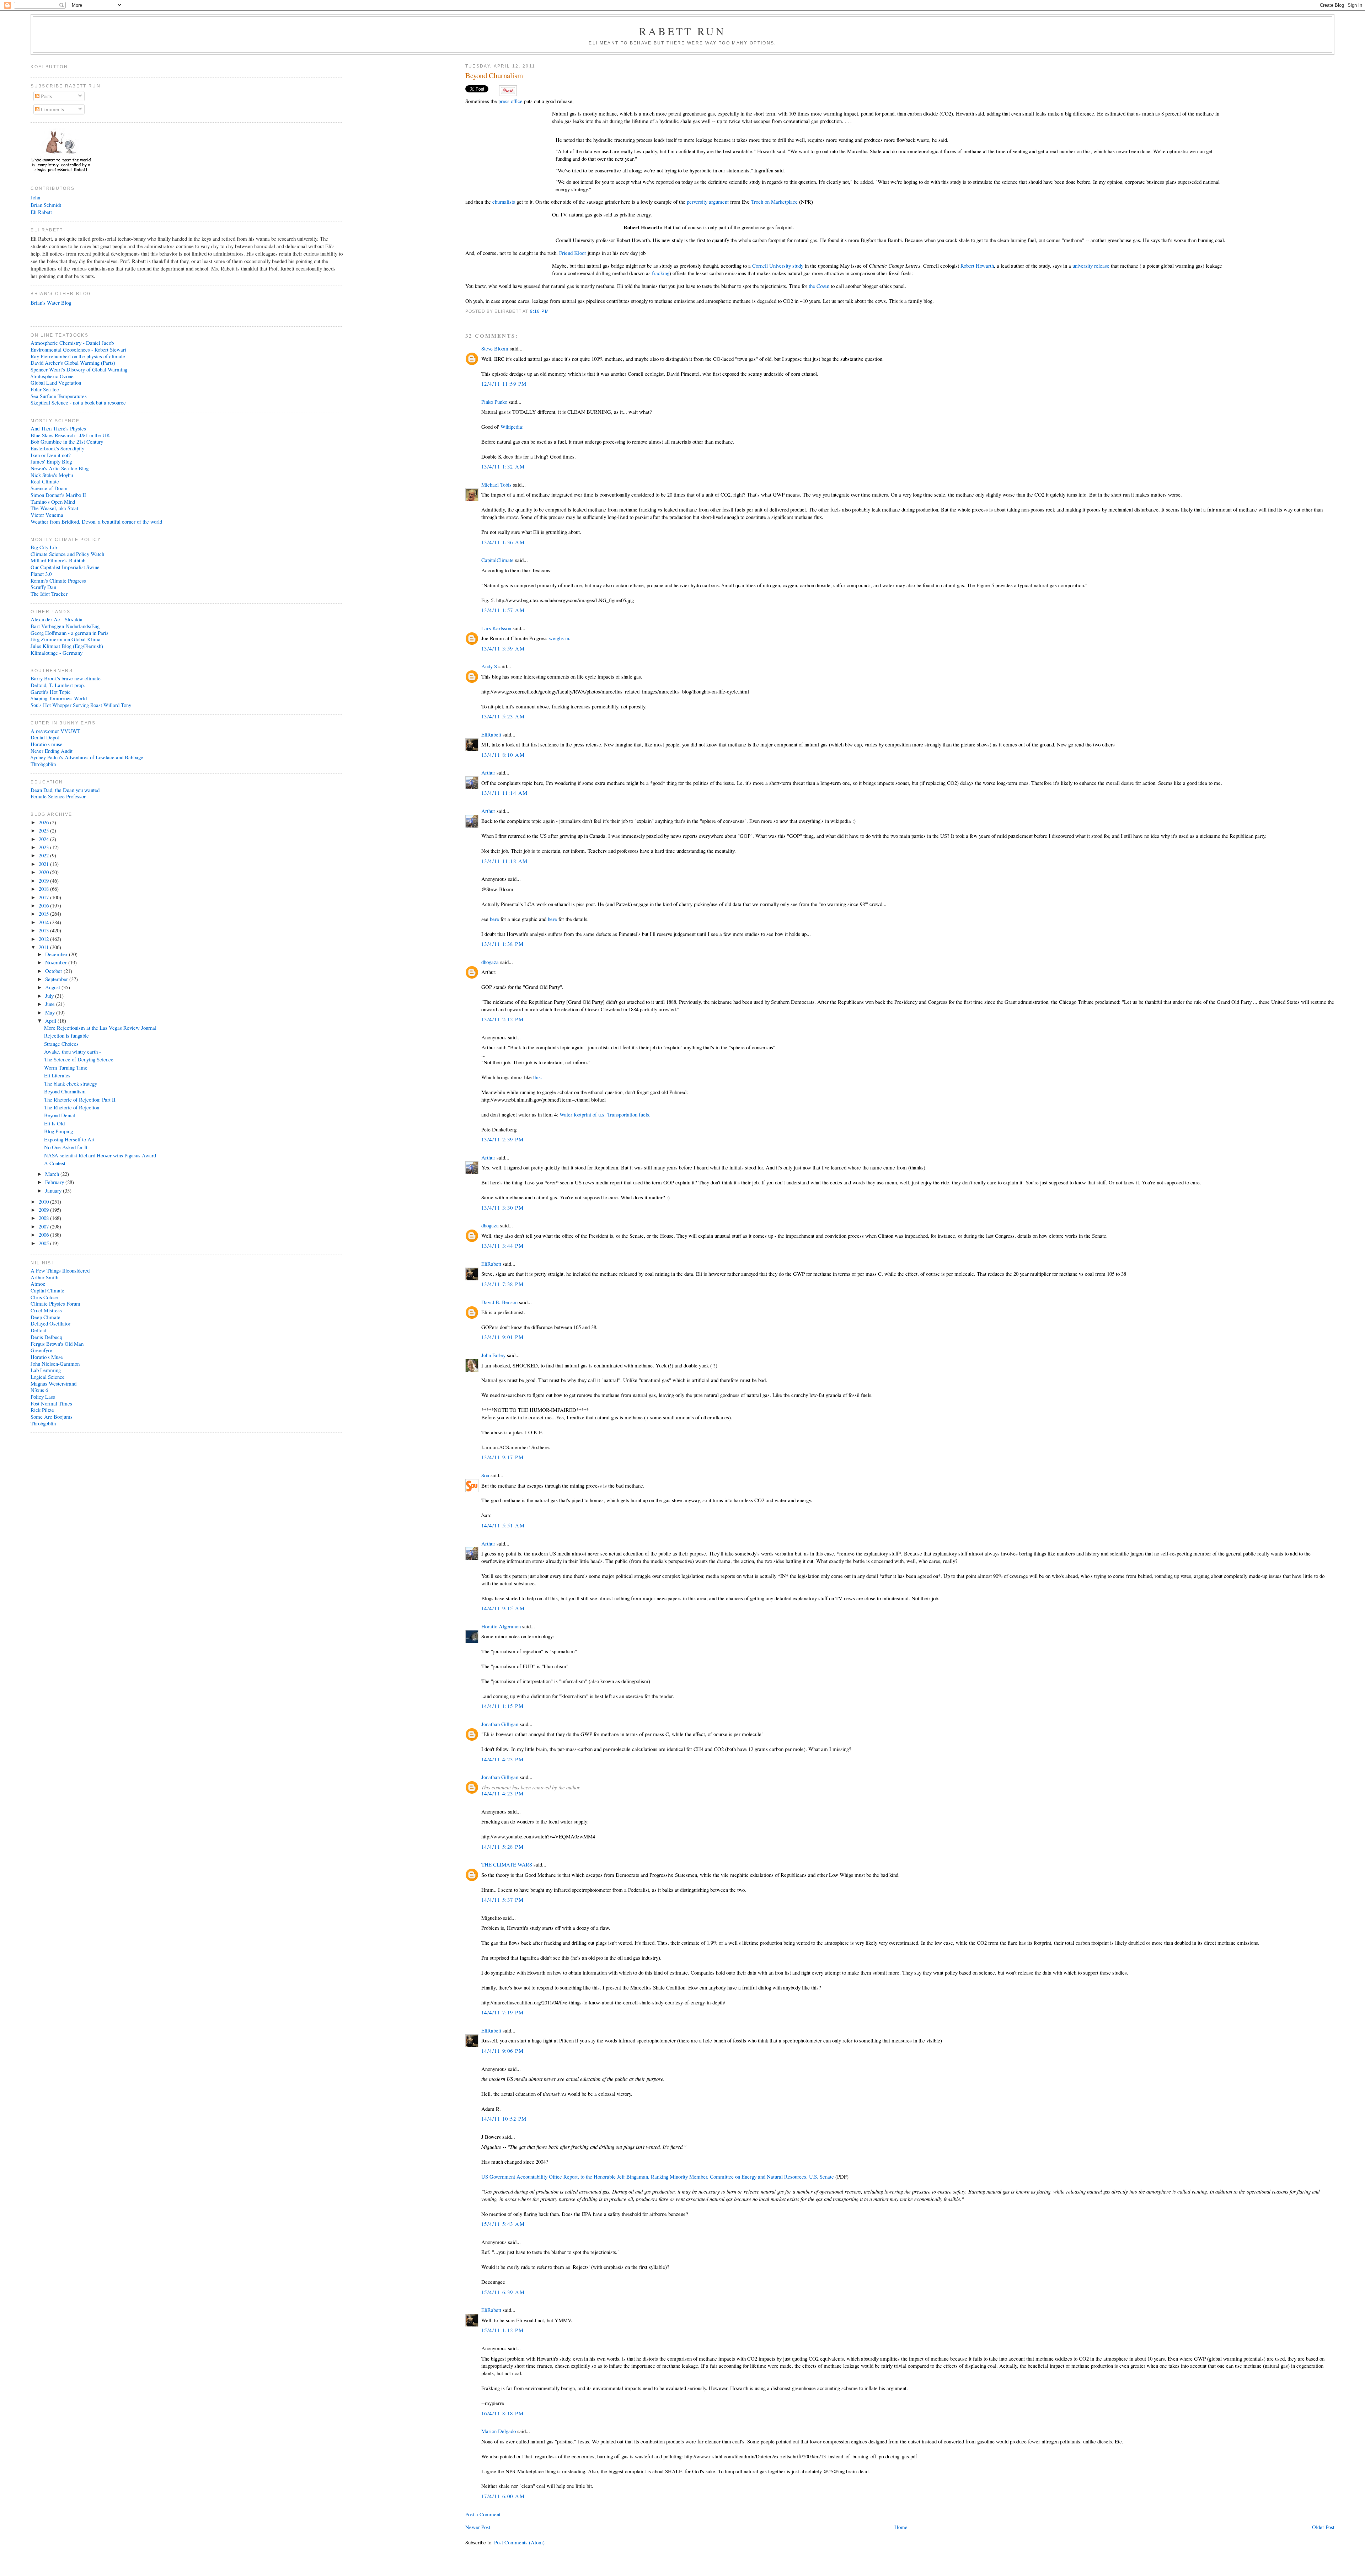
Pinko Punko (494, 402)
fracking (661, 273)
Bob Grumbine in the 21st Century (67, 441)
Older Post (1323, 2527)
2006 (44, 1235)
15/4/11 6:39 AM (503, 2292)
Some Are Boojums (52, 1416)
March (53, 1174)
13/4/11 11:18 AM (505, 861)
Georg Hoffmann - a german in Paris (69, 633)
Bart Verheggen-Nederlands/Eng (65, 626)
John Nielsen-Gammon (55, 1364)
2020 (44, 872)
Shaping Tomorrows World (59, 698)
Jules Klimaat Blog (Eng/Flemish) (67, 646)
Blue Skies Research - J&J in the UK (70, 435)
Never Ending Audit (52, 751)
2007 (44, 1226)
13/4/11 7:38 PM (502, 1284)
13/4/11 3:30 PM (502, 1207)
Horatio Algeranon (501, 1626)
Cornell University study (778, 266)
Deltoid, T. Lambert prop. (58, 685)
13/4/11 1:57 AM (503, 610)
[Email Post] (551, 311)
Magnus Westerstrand (53, 1383)
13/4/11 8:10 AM (503, 755)
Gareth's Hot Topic (51, 692)
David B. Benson (499, 1302)
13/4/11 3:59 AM (503, 648)
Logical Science (48, 1377)
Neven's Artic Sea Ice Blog (60, 468)
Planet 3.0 (41, 574)
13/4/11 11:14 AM (505, 793)
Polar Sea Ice (45, 389)
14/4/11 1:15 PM (502, 1706)
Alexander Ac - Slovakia (57, 619)
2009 (44, 1210)
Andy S (489, 666)
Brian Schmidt (46, 205)
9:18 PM (539, 311)
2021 (44, 864)
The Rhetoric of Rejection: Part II (80, 1099)
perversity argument (708, 202)
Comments (52, 109)
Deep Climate (45, 1317)
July (50, 996)
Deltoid (38, 1330)
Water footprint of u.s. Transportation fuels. (605, 1114)
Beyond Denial (60, 1115)
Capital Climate (47, 1290)
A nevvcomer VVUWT (55, 731)
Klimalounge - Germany (57, 653)
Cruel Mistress (46, 1310)
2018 (44, 889)
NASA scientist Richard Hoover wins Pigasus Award (100, 1155)
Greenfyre (41, 1350)
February (55, 1182)
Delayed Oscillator (50, 1323)
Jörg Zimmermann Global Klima (66, 639)
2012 (44, 939)
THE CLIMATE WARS (507, 1864)
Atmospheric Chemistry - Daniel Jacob (72, 343)
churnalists (504, 202)
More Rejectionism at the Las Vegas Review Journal (100, 1028)
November (57, 962)
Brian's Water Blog (51, 302)
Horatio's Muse (47, 1357)
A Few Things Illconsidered (60, 1270)
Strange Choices (61, 1044)
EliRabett (491, 734)
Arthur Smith (44, 1277)
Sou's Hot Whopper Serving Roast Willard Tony (81, 705)
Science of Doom (49, 488)
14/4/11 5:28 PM (502, 1847)
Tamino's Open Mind (53, 502)
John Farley (493, 1355)
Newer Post (478, 2527)
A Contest (55, 1163)
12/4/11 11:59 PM (504, 384)
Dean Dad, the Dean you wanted (65, 790)
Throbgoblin (43, 764)
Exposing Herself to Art (69, 1139)
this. (538, 1077)
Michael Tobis (496, 484)
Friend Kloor (573, 253)
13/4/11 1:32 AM (503, 466)
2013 (44, 930)
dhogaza (490, 962)
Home (901, 2527)
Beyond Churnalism (494, 76)
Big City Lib (44, 547)
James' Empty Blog (51, 461)
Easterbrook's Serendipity (57, 448)
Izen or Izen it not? (51, 455)
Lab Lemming (46, 1370)
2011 (44, 947)
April (51, 1021)
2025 (44, 830)
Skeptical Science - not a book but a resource (78, 402)
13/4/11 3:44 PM (502, 1246)
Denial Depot (45, 737)
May (51, 1012)
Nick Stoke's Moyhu (52, 475)
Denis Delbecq (46, 1337)
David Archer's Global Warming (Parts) (73, 363)
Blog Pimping (58, 1131)
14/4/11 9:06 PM (502, 2051)
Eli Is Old (54, 1123)
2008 (44, 1218)
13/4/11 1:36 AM (503, 542)
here (495, 919)
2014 (44, 922)
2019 (44, 880)
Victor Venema (47, 515)
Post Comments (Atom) (519, 2542)
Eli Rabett (41, 212)
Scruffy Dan (43, 587)
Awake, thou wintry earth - (73, 1051)
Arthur (488, 772)
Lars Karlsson (496, 628)
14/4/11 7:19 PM (502, 2012)
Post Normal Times (51, 1403)
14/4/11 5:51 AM (503, 1525)
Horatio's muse (47, 744)
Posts (46, 96)
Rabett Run (683, 31)
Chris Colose (44, 1297)
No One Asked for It (66, 1147)
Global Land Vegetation (56, 382)
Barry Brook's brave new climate (66, 678)
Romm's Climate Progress (58, 580)
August (53, 987)
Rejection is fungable (66, 1035)
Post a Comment (483, 2514)
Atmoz (38, 1284)
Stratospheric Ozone (52, 376)
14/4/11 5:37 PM (502, 1900)
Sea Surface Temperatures (59, 396)
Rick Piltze (42, 1410)
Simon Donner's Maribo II (58, 495)
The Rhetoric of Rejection (72, 1107)
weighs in (559, 638)
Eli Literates (57, 1075)
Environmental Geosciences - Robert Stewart (78, 349)
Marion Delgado (499, 2431)
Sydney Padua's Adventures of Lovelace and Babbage (87, 757)
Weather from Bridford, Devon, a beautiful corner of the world (96, 521)
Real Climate (45, 481)
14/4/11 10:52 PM (504, 2119)
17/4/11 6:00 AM (503, 2496)
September (57, 979)
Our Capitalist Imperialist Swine (65, 567)
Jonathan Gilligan (500, 1724)
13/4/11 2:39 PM (502, 1139)
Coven (823, 286)
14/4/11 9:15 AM (503, 1608)
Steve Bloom (495, 348)
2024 (44, 839)
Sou (485, 1475)
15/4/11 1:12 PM (502, 2330)
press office (510, 101)
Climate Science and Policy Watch (67, 554)
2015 (44, 914)
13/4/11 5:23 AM (503, 716)
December (57, 954)
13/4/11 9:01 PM (502, 1337)
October (54, 971)
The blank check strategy (71, 1083)
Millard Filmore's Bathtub (58, 560)
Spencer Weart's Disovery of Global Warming (79, 369)
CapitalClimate (497, 560)
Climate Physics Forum (55, 1303)
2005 (44, 1243)
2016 (44, 905)
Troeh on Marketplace (774, 202)
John (35, 197)
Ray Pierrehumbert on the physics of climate (78, 356)
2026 (44, 822)
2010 (44, 1201)
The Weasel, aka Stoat (54, 508)
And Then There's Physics (58, 428)
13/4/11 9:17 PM (502, 1457)
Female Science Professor (58, 796)
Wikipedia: (512, 427)
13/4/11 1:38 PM (502, 944)
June (51, 1004)
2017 (44, 897)
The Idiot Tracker (49, 594)
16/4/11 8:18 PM (502, 2413)
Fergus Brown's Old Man (57, 1344)
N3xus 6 (39, 1390)
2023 (44, 847)
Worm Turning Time (66, 1067)
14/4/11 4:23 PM (502, 1759)
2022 (44, 855)
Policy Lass (43, 1397)
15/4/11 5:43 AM (503, 2224)
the (812, 286)
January (54, 1190)
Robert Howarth (977, 266)
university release (1091, 266)
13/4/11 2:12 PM (502, 1019)
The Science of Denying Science (79, 1059)
